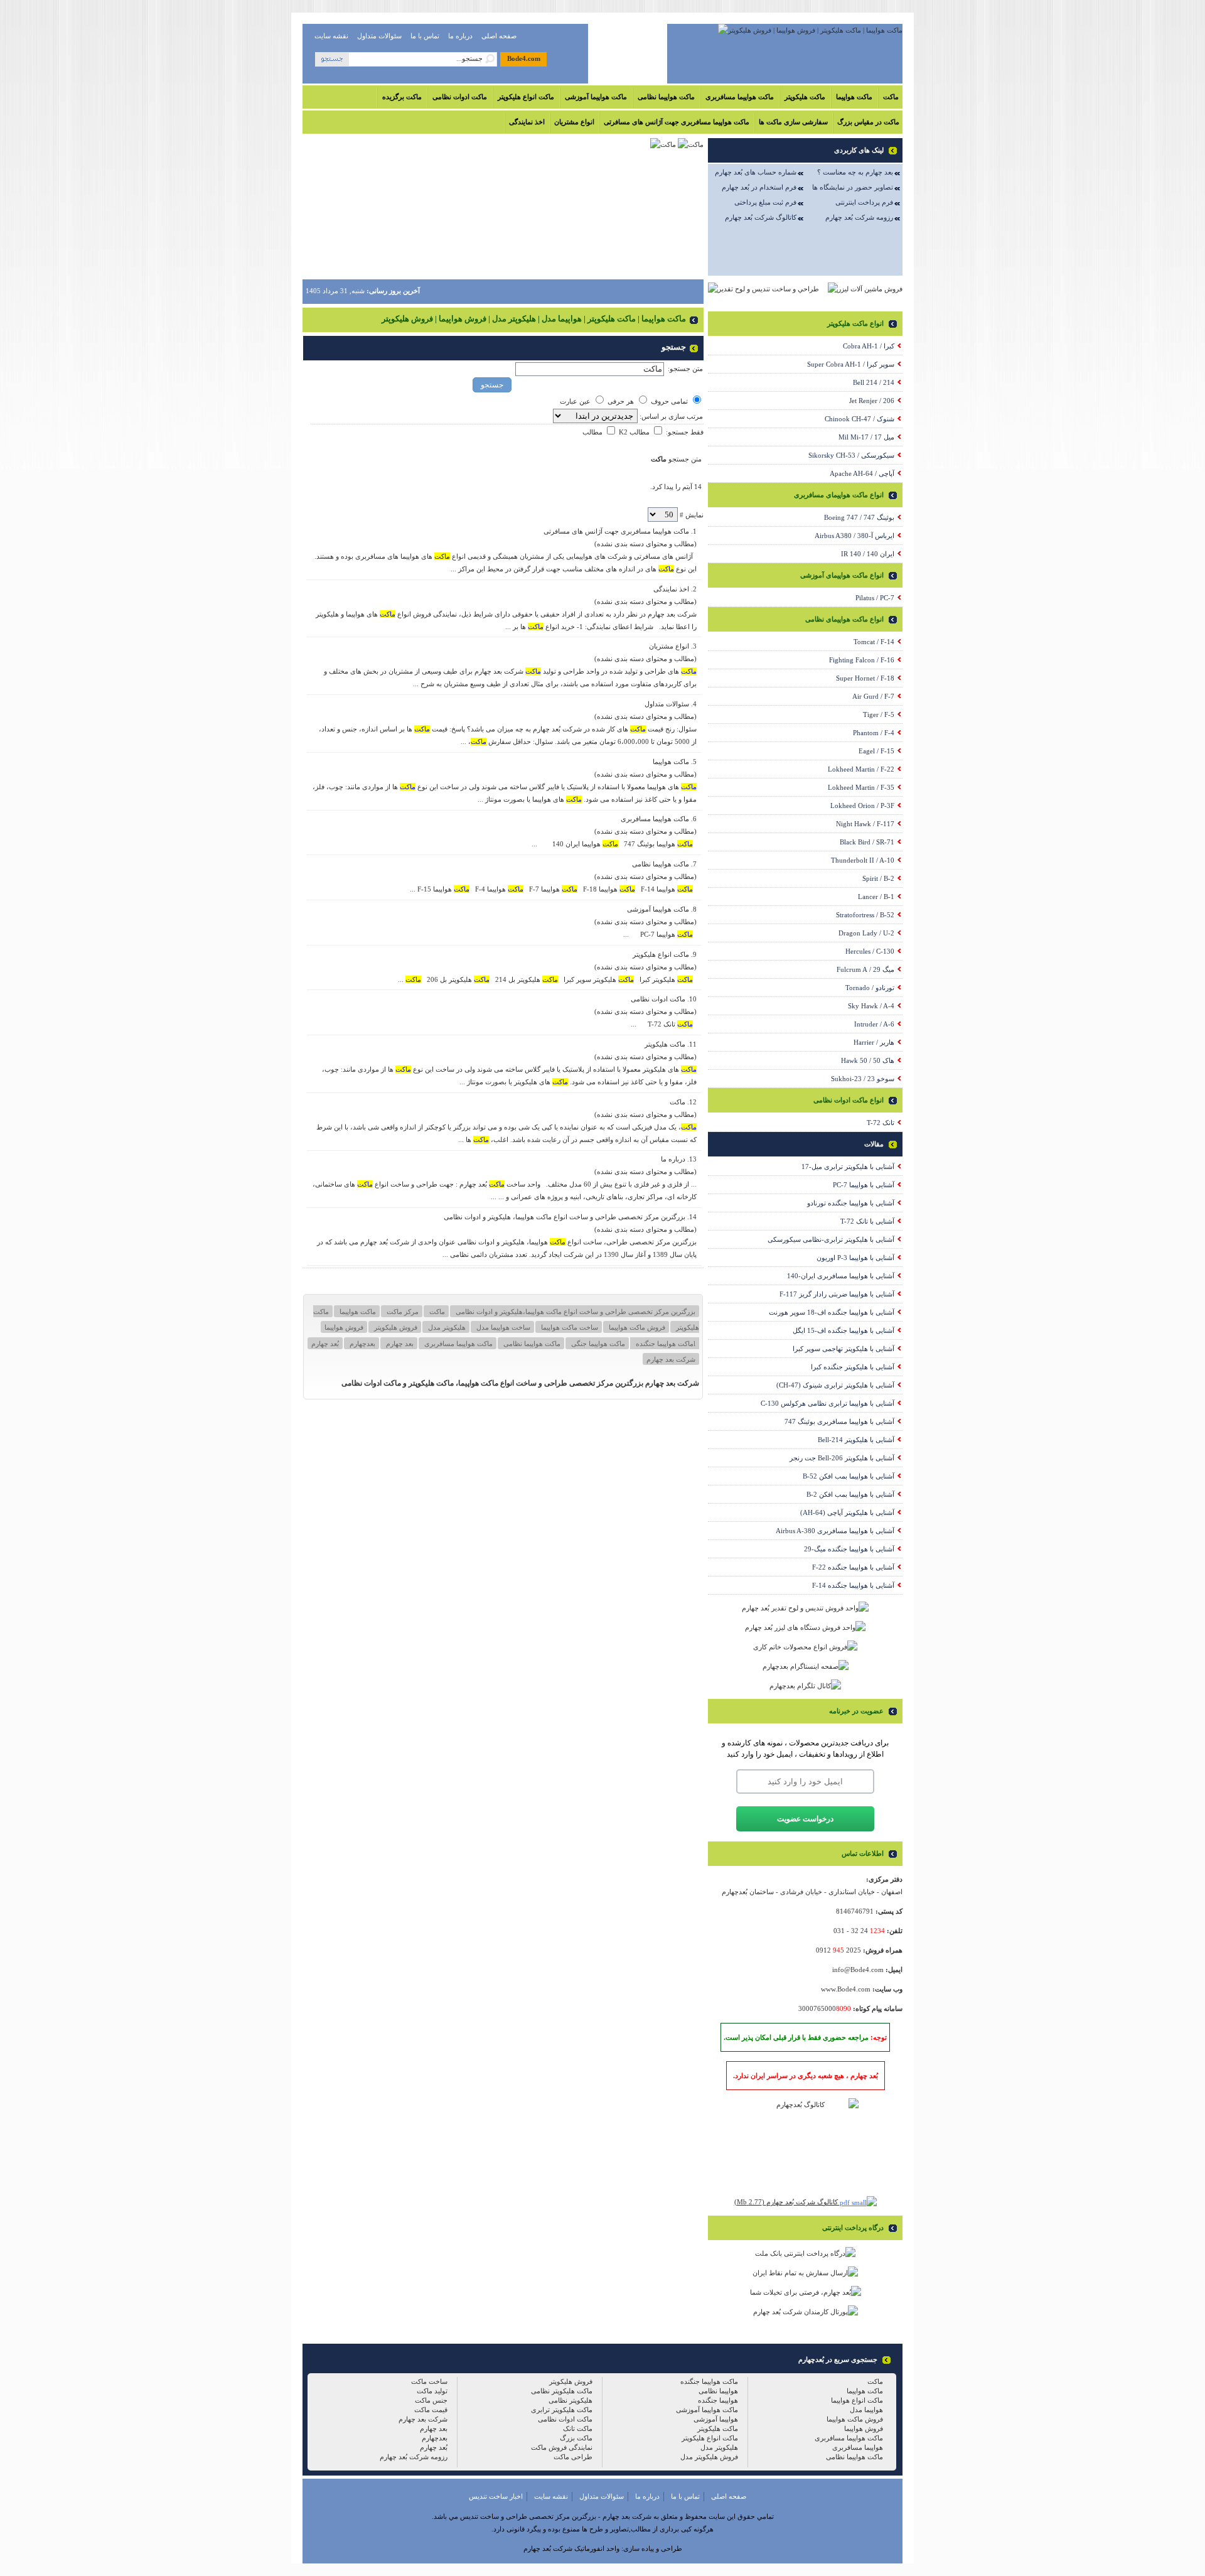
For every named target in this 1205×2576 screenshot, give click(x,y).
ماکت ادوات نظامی (460, 97)
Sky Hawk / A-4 (871, 1006)
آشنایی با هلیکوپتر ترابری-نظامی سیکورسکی (831, 1239)
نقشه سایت (331, 36)
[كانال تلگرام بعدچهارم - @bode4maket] (805, 1686)
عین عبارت (575, 401)
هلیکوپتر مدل (446, 1327)
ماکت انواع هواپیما (857, 2400)
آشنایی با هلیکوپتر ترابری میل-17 (848, 1167)
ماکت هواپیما (854, 97)
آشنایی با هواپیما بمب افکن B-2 (850, 1494)
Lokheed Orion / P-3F (862, 806)
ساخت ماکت (429, 2381)
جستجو (492, 385)
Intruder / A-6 (874, 1024)
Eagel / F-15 (876, 751)
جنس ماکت (431, 2400)
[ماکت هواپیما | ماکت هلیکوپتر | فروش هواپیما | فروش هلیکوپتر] (810, 30)
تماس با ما (425, 36)
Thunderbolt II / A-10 (863, 860)
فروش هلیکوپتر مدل (709, 2457)
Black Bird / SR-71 (867, 842)
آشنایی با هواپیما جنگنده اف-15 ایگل (843, 1330)
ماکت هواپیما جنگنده (709, 2381)
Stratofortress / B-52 (865, 915)
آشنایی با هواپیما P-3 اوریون (855, 1258)
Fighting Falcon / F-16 (862, 660)
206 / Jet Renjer (872, 401)
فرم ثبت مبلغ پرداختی (765, 202)
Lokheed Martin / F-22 (861, 769)
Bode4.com (524, 58)
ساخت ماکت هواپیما (569, 1327)
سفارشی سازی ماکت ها (793, 122)
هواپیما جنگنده (718, 2400)
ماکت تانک (578, 2428)
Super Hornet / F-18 (865, 678)
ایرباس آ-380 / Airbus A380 (854, 536)
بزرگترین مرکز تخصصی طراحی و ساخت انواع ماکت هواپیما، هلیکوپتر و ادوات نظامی (565, 1217)
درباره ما (460, 36)
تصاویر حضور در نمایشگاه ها (853, 187)
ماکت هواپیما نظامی (666, 97)
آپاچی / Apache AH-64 (862, 473)
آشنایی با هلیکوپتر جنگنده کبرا (853, 1367)
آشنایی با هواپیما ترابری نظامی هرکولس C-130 (827, 1403)
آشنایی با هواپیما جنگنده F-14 (853, 1585)
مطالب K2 (633, 432)
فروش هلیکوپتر (395, 1327)
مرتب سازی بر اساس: (670, 416)
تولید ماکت (432, 2391)
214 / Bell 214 (874, 382)
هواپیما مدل (866, 2410)
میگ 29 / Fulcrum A (865, 969)
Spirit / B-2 (878, 878)
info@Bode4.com (858, 1970)
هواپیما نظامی (718, 2391)
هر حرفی (621, 401)
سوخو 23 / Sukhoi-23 (863, 1079)
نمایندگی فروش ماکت (562, 2447)
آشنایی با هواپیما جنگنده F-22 (853, 1567)
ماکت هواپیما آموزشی (596, 97)
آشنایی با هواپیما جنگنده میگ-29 (849, 1549)
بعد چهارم (399, 1344)
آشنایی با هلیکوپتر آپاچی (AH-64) (847, 1512)
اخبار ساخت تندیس (496, 2496)
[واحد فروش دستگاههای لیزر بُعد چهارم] (805, 1627)
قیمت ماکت (431, 2410)
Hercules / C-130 (870, 951)
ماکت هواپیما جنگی (597, 1344)
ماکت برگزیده (402, 97)
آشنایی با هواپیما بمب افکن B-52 (849, 1476)
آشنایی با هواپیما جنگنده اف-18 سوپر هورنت (832, 1312)
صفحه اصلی (499, 36)
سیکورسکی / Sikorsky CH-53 (851, 455)
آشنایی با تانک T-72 (867, 1221)
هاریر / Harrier (874, 1042)
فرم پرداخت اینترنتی (864, 202)
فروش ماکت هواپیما (636, 1327)
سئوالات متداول (379, 36)
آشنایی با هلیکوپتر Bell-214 (856, 1440)
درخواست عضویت (805, 1819)
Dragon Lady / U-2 (866, 933)
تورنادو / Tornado (870, 988)
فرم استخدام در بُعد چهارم (759, 187)
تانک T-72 (881, 1123)
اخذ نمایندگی (527, 122)
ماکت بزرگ (576, 2438)
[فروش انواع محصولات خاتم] (805, 1647)
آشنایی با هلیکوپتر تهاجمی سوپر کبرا (843, 1349)
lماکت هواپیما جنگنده (665, 1344)
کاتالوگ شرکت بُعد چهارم (761, 217)
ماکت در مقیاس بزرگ (868, 122)
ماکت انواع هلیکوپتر (526, 97)
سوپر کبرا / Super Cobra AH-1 (851, 364)
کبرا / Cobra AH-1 (869, 346)
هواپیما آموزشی (716, 2419)
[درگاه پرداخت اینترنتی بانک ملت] (805, 2253)
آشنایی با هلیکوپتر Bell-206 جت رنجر (842, 1458)
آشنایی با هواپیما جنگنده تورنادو (851, 1203)
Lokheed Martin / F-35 (861, 787)
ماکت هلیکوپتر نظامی (562, 2391)
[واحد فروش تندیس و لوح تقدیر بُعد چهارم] (805, 1608)
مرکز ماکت (402, 1312)
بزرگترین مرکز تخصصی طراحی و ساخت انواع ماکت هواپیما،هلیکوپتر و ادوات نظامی (575, 1312)
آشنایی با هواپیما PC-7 (864, 1185)
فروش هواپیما (344, 1327)
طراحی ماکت (573, 2457)
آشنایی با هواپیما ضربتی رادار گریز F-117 (837, 1294)
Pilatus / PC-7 (875, 598)
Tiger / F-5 (879, 714)
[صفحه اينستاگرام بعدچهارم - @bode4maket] (806, 1666)
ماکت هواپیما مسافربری (740, 97)
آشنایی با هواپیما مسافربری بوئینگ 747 (839, 1421)
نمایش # (691, 515)
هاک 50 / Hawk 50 (868, 1060)
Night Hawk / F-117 (865, 824)
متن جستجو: (685, 369)
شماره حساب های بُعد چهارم (756, 172)
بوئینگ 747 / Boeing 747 (859, 517)
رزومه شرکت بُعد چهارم (859, 217)
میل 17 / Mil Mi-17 (866, 437)
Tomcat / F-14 (874, 642)
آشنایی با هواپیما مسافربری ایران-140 (841, 1276)
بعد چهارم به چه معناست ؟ (855, 172)
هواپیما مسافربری (858, 2447)
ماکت (891, 97)
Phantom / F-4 (874, 733)
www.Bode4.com (846, 1989)
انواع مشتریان (574, 122)
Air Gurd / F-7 (873, 696)
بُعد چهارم (325, 1344)
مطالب (592, 432)
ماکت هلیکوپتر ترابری (562, 2410)
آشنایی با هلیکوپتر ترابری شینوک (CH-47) (835, 1385)
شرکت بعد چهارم (671, 1359)
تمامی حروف (669, 401)
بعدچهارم (361, 1344)
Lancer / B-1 (876, 897)
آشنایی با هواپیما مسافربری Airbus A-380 (835, 1531)
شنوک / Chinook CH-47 (860, 419)
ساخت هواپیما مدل (502, 1327)
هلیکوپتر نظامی (570, 2400)
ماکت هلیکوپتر (805, 97)
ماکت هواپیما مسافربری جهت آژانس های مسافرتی (677, 122)
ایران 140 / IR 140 (868, 554)
